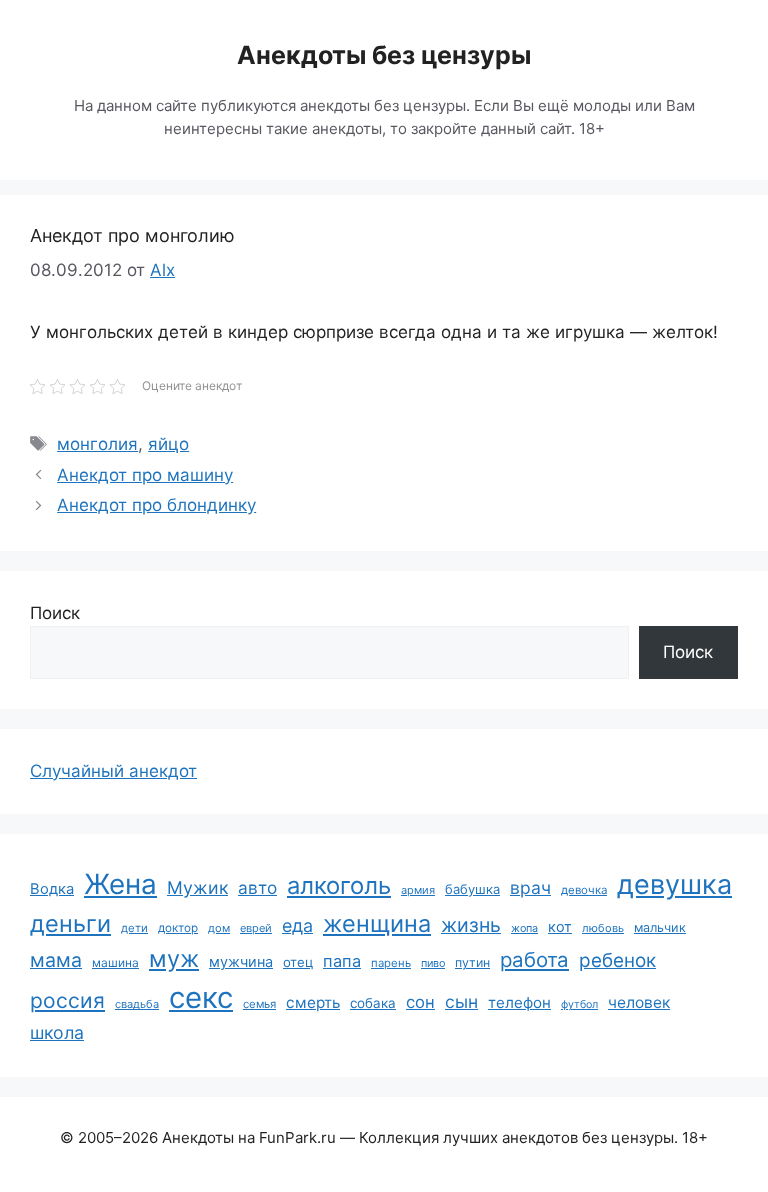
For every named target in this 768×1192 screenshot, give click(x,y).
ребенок (617, 960)
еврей (256, 928)
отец (298, 962)
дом (219, 928)
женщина (377, 923)
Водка (52, 889)
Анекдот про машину (145, 475)
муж (174, 958)
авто (257, 887)
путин (472, 962)
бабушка (472, 889)
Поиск (55, 613)
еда (297, 925)
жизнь (471, 925)
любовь (603, 928)
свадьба (137, 1004)
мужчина (241, 961)
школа (57, 1032)
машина (115, 962)
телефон (519, 1002)
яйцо (168, 444)
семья (259, 1004)
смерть (313, 1002)
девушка (674, 884)
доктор (178, 928)
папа (342, 961)
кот (560, 926)
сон (420, 1002)
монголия (97, 444)
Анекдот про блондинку (156, 505)
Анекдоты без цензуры (384, 55)
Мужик (197, 887)
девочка (584, 890)
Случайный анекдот (113, 771)
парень (391, 963)
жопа (524, 928)
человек (639, 1002)
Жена (120, 884)
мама (56, 960)
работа (534, 959)
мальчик (660, 927)
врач (530, 887)
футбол (579, 1004)
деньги (70, 923)
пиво (433, 963)
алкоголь (339, 885)
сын (461, 1001)
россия (67, 1000)
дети (134, 928)
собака (373, 1003)
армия (418, 890)
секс (201, 997)
